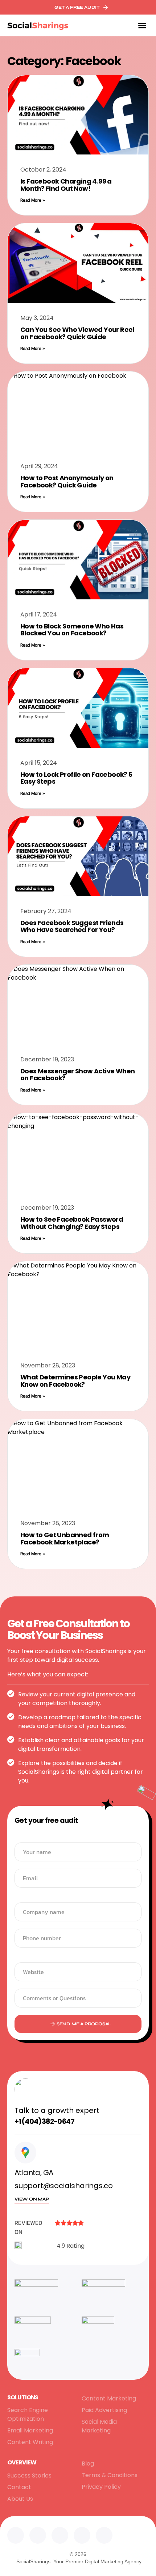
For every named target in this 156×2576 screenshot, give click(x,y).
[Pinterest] (104, 2535)
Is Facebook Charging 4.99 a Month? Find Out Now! (66, 185)
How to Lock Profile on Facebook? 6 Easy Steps (76, 778)
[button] (142, 25)
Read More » (33, 200)
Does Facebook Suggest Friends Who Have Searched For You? (72, 926)
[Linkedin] (16, 2535)
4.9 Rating (71, 2246)
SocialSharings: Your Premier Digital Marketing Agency (79, 2561)
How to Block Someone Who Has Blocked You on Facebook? (72, 630)
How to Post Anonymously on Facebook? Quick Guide (67, 481)
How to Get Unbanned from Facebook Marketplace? (65, 1538)
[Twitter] (38, 2535)
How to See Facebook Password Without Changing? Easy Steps (72, 1223)
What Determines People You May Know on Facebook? (75, 1381)
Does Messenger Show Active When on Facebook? (77, 1075)
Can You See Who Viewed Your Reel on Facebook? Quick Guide (77, 333)
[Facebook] (82, 2535)
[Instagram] (60, 2535)
